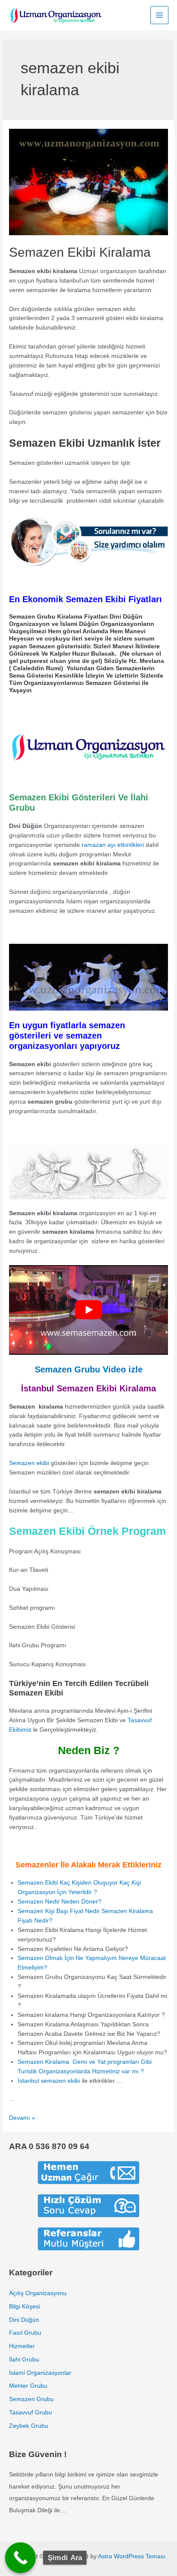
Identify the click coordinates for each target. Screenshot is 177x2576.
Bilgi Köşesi (24, 2307)
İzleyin (95, 676)
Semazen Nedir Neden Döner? (60, 1902)
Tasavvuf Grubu (31, 2413)
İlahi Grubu (24, 2360)
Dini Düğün (24, 2320)
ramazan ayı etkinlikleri (113, 845)
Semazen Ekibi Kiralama (80, 252)
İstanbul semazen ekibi (49, 2081)
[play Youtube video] (88, 1310)
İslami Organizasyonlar (40, 2373)
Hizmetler (22, 2346)
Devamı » (22, 2118)
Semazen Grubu (31, 2399)
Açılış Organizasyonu (38, 2293)
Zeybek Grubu (29, 2426)
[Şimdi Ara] (21, 2558)
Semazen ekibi (29, 1463)
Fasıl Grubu (25, 2333)
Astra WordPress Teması (132, 2556)
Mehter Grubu (28, 2386)
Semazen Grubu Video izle (89, 1369)
